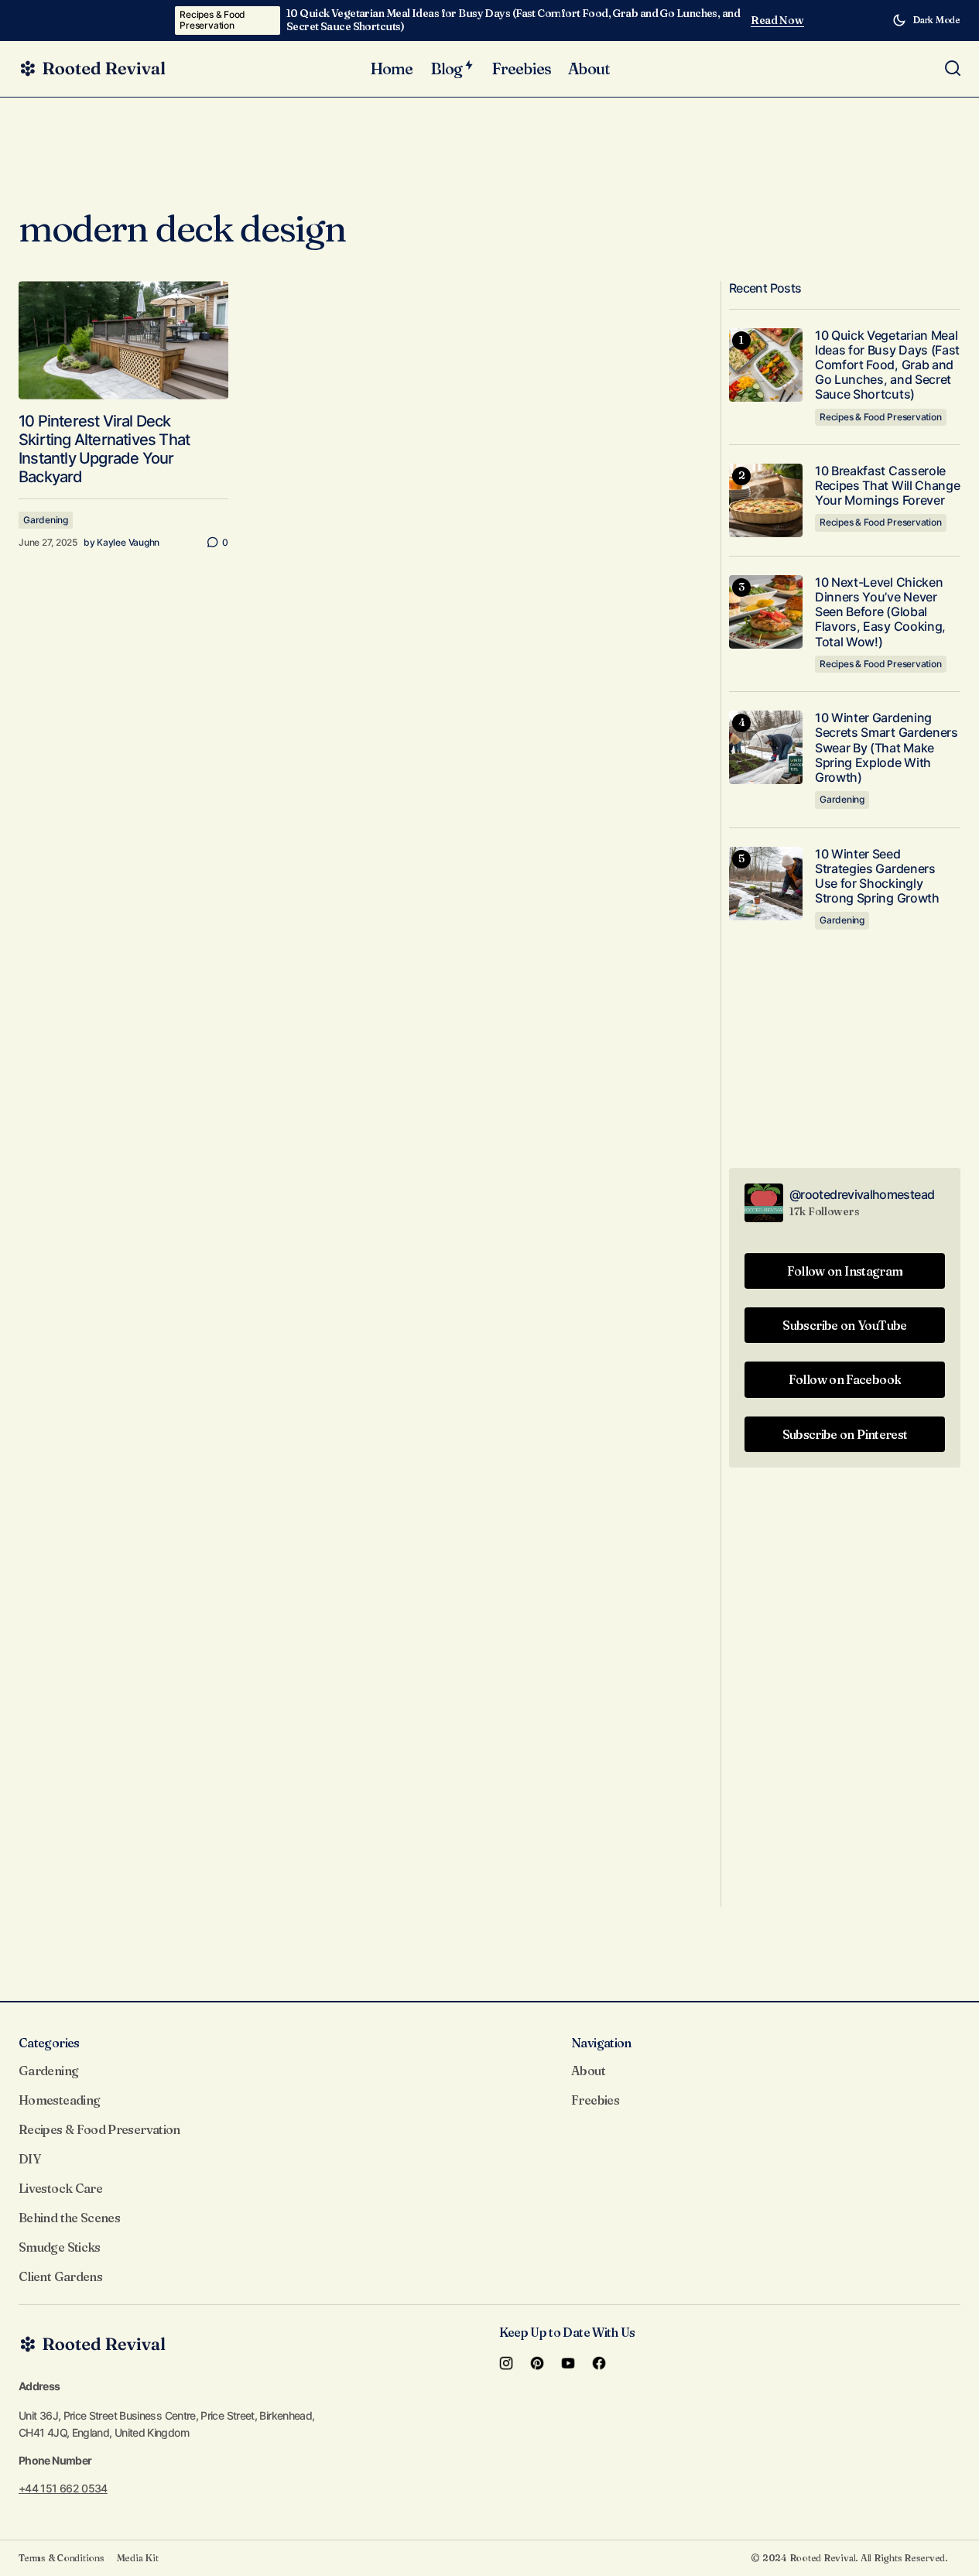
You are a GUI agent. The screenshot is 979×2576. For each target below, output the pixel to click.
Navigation (601, 2043)
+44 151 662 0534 (63, 2488)
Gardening (46, 520)
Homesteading (59, 2100)
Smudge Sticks (60, 2247)
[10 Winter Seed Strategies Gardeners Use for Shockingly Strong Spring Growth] (766, 884)
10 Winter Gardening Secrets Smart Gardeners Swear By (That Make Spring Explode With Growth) (887, 748)
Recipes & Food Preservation (212, 20)
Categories (49, 2043)
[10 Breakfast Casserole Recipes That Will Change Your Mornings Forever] (766, 500)
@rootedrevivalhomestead (862, 1194)
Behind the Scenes (69, 2218)
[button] (926, 20)
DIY (29, 2159)
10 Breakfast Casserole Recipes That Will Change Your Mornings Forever (887, 486)
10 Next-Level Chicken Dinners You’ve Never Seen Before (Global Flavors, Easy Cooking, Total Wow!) (880, 612)
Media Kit (138, 2558)
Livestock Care (60, 2188)
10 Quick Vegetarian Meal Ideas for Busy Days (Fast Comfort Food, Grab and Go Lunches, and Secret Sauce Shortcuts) (513, 20)
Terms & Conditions (62, 2558)
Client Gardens (60, 2276)
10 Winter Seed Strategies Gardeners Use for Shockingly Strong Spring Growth (877, 877)
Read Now (777, 21)
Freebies (595, 2100)
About (588, 2071)
